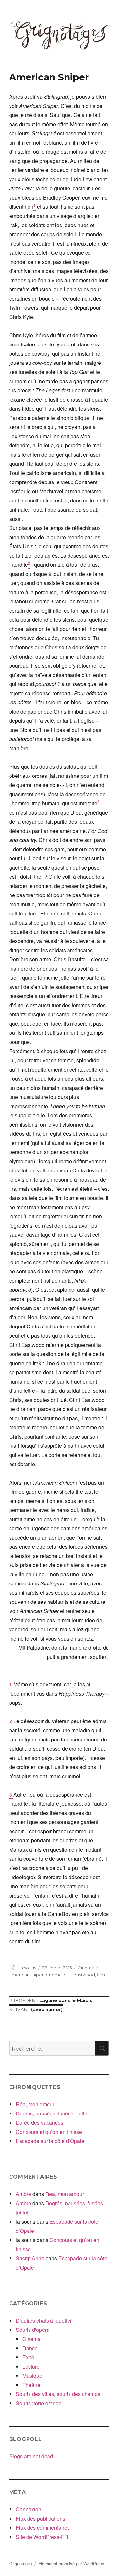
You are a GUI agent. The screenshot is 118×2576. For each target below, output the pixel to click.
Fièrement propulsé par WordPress (71, 2563)
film (101, 1975)
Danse (30, 2348)
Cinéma (86, 1968)
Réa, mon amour (35, 2104)
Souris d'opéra (33, 2330)
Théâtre (31, 2385)
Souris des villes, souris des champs (58, 2394)
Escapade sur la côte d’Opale (50, 2141)
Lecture (31, 2366)
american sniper (26, 1975)
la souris (28, 1968)
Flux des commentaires (43, 2528)
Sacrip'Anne (30, 2258)
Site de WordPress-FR (42, 2537)
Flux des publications (40, 2518)
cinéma (54, 1975)
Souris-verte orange (39, 2403)
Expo (28, 2357)
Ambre (23, 2194)
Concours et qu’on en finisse (49, 2132)
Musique (32, 2376)
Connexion (29, 2509)
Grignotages (21, 2563)
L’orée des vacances (39, 2123)
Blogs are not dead (31, 2456)
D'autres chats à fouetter (44, 2320)
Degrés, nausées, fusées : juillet (53, 2113)
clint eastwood (79, 1975)
